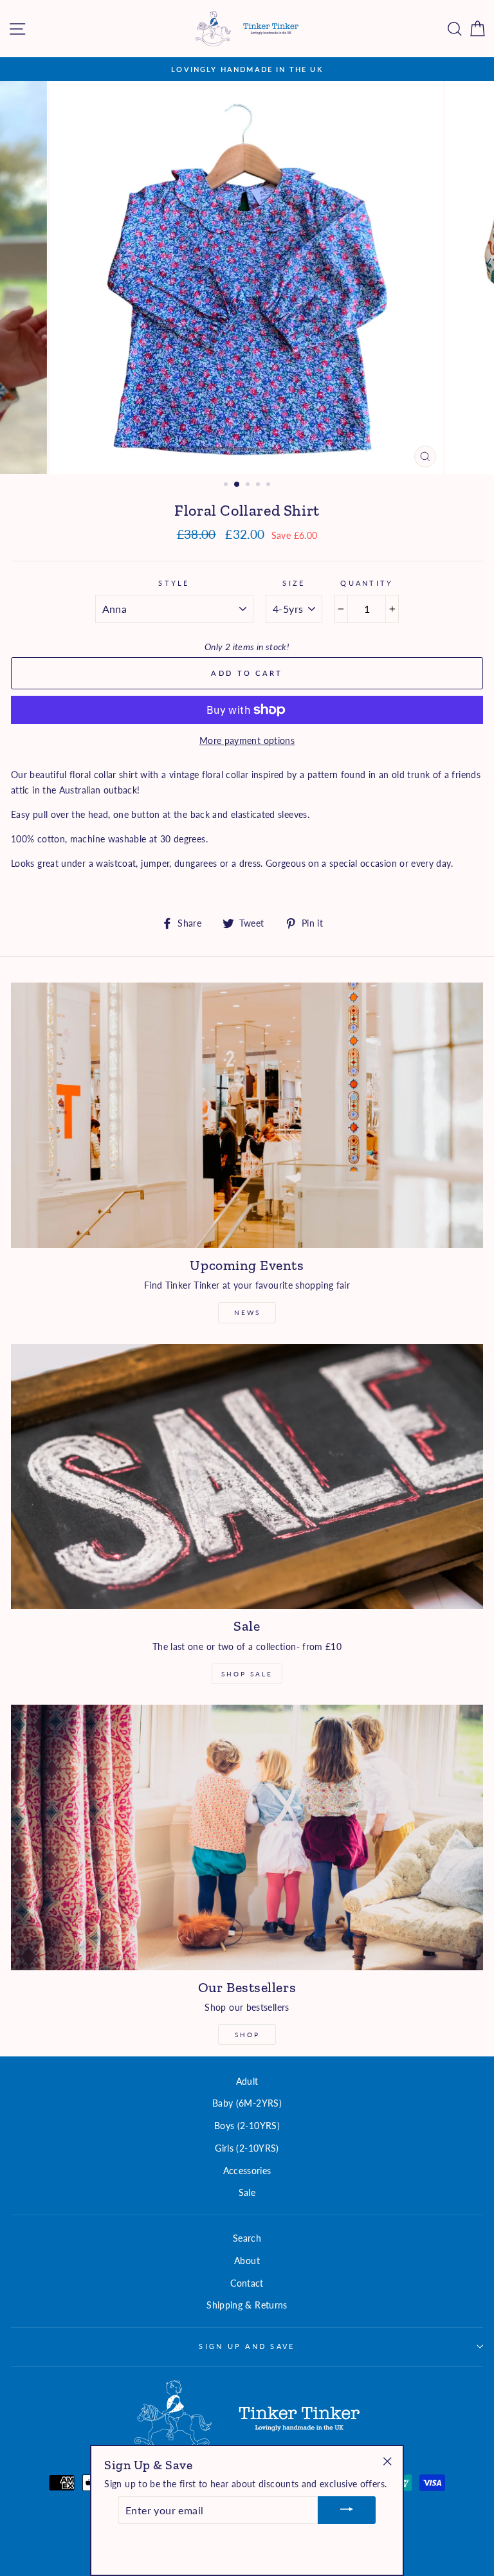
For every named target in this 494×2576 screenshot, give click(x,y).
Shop (247, 2035)
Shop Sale (247, 1674)
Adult (247, 2081)
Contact (247, 2283)
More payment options (247, 740)
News (247, 1312)
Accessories (247, 2171)
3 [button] (249, 485)
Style (174, 583)
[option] (247, 69)
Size (294, 583)
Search (247, 2238)
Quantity (367, 583)
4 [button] (259, 485)
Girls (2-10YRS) (247, 2148)
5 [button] (270, 485)
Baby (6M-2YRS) (247, 2103)
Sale (247, 2192)
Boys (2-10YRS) (247, 2126)
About (247, 2261)
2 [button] (237, 485)
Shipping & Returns (247, 2305)
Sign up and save (247, 2346)
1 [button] (227, 485)
